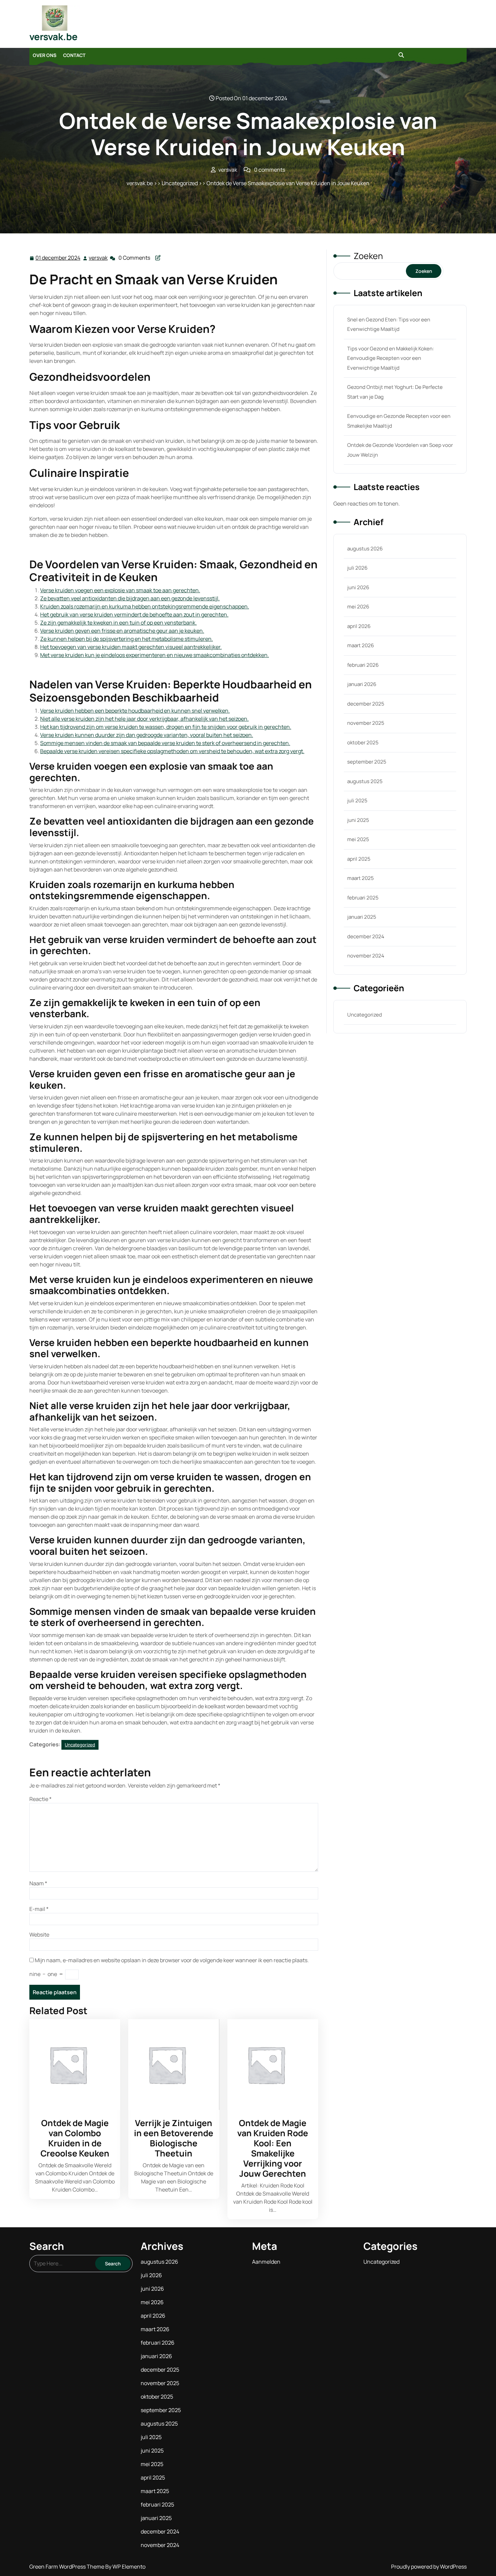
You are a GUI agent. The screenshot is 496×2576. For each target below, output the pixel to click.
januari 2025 (362, 917)
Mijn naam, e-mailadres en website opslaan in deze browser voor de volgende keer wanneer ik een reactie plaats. (172, 1960)
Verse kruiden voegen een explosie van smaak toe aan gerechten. (120, 590)
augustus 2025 (365, 781)
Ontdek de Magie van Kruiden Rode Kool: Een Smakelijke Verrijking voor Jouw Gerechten (273, 2148)
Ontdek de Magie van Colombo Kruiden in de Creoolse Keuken (75, 2138)
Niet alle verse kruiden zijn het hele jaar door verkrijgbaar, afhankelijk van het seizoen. (144, 719)
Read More (72, 2065)
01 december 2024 (58, 258)
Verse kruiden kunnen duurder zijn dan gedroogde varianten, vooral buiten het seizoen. (147, 735)
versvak (99, 258)
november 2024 (366, 956)
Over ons (45, 55)
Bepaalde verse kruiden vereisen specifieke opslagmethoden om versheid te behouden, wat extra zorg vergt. (172, 751)
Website (39, 1935)
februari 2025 (363, 898)
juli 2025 (357, 800)
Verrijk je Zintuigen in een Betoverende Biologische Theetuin (174, 2138)
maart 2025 (361, 878)
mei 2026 (358, 607)
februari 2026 (363, 665)
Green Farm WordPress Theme (67, 2567)
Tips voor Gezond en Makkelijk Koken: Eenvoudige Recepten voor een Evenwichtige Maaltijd (391, 358)
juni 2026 (358, 587)
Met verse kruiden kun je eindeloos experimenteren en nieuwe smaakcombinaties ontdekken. (155, 655)
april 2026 (359, 626)
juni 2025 (358, 820)
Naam (38, 1883)
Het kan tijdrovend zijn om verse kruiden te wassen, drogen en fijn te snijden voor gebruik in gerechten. (166, 727)
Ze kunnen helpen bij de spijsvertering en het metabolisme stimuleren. (127, 639)
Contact (74, 55)
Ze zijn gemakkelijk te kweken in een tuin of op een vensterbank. (118, 623)
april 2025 (359, 859)
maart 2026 (361, 645)
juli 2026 (357, 568)
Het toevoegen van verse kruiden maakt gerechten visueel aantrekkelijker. (131, 647)
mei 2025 (358, 839)
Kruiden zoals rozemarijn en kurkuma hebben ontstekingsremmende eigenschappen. (145, 606)
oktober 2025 (363, 742)
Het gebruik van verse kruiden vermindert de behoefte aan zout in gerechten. (134, 614)
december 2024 (366, 936)
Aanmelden (266, 2262)
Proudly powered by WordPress (429, 2567)
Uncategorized (180, 183)
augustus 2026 (365, 549)
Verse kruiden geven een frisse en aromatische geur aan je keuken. (122, 631)
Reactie (40, 1799)
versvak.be (53, 36)
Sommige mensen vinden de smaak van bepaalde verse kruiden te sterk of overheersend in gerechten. (165, 743)
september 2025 (367, 762)
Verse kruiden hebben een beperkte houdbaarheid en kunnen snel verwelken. (135, 711)
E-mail (39, 1909)
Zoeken (368, 256)
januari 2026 (362, 684)
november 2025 (366, 723)
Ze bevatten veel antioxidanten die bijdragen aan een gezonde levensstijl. (130, 598)
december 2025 (366, 704)
